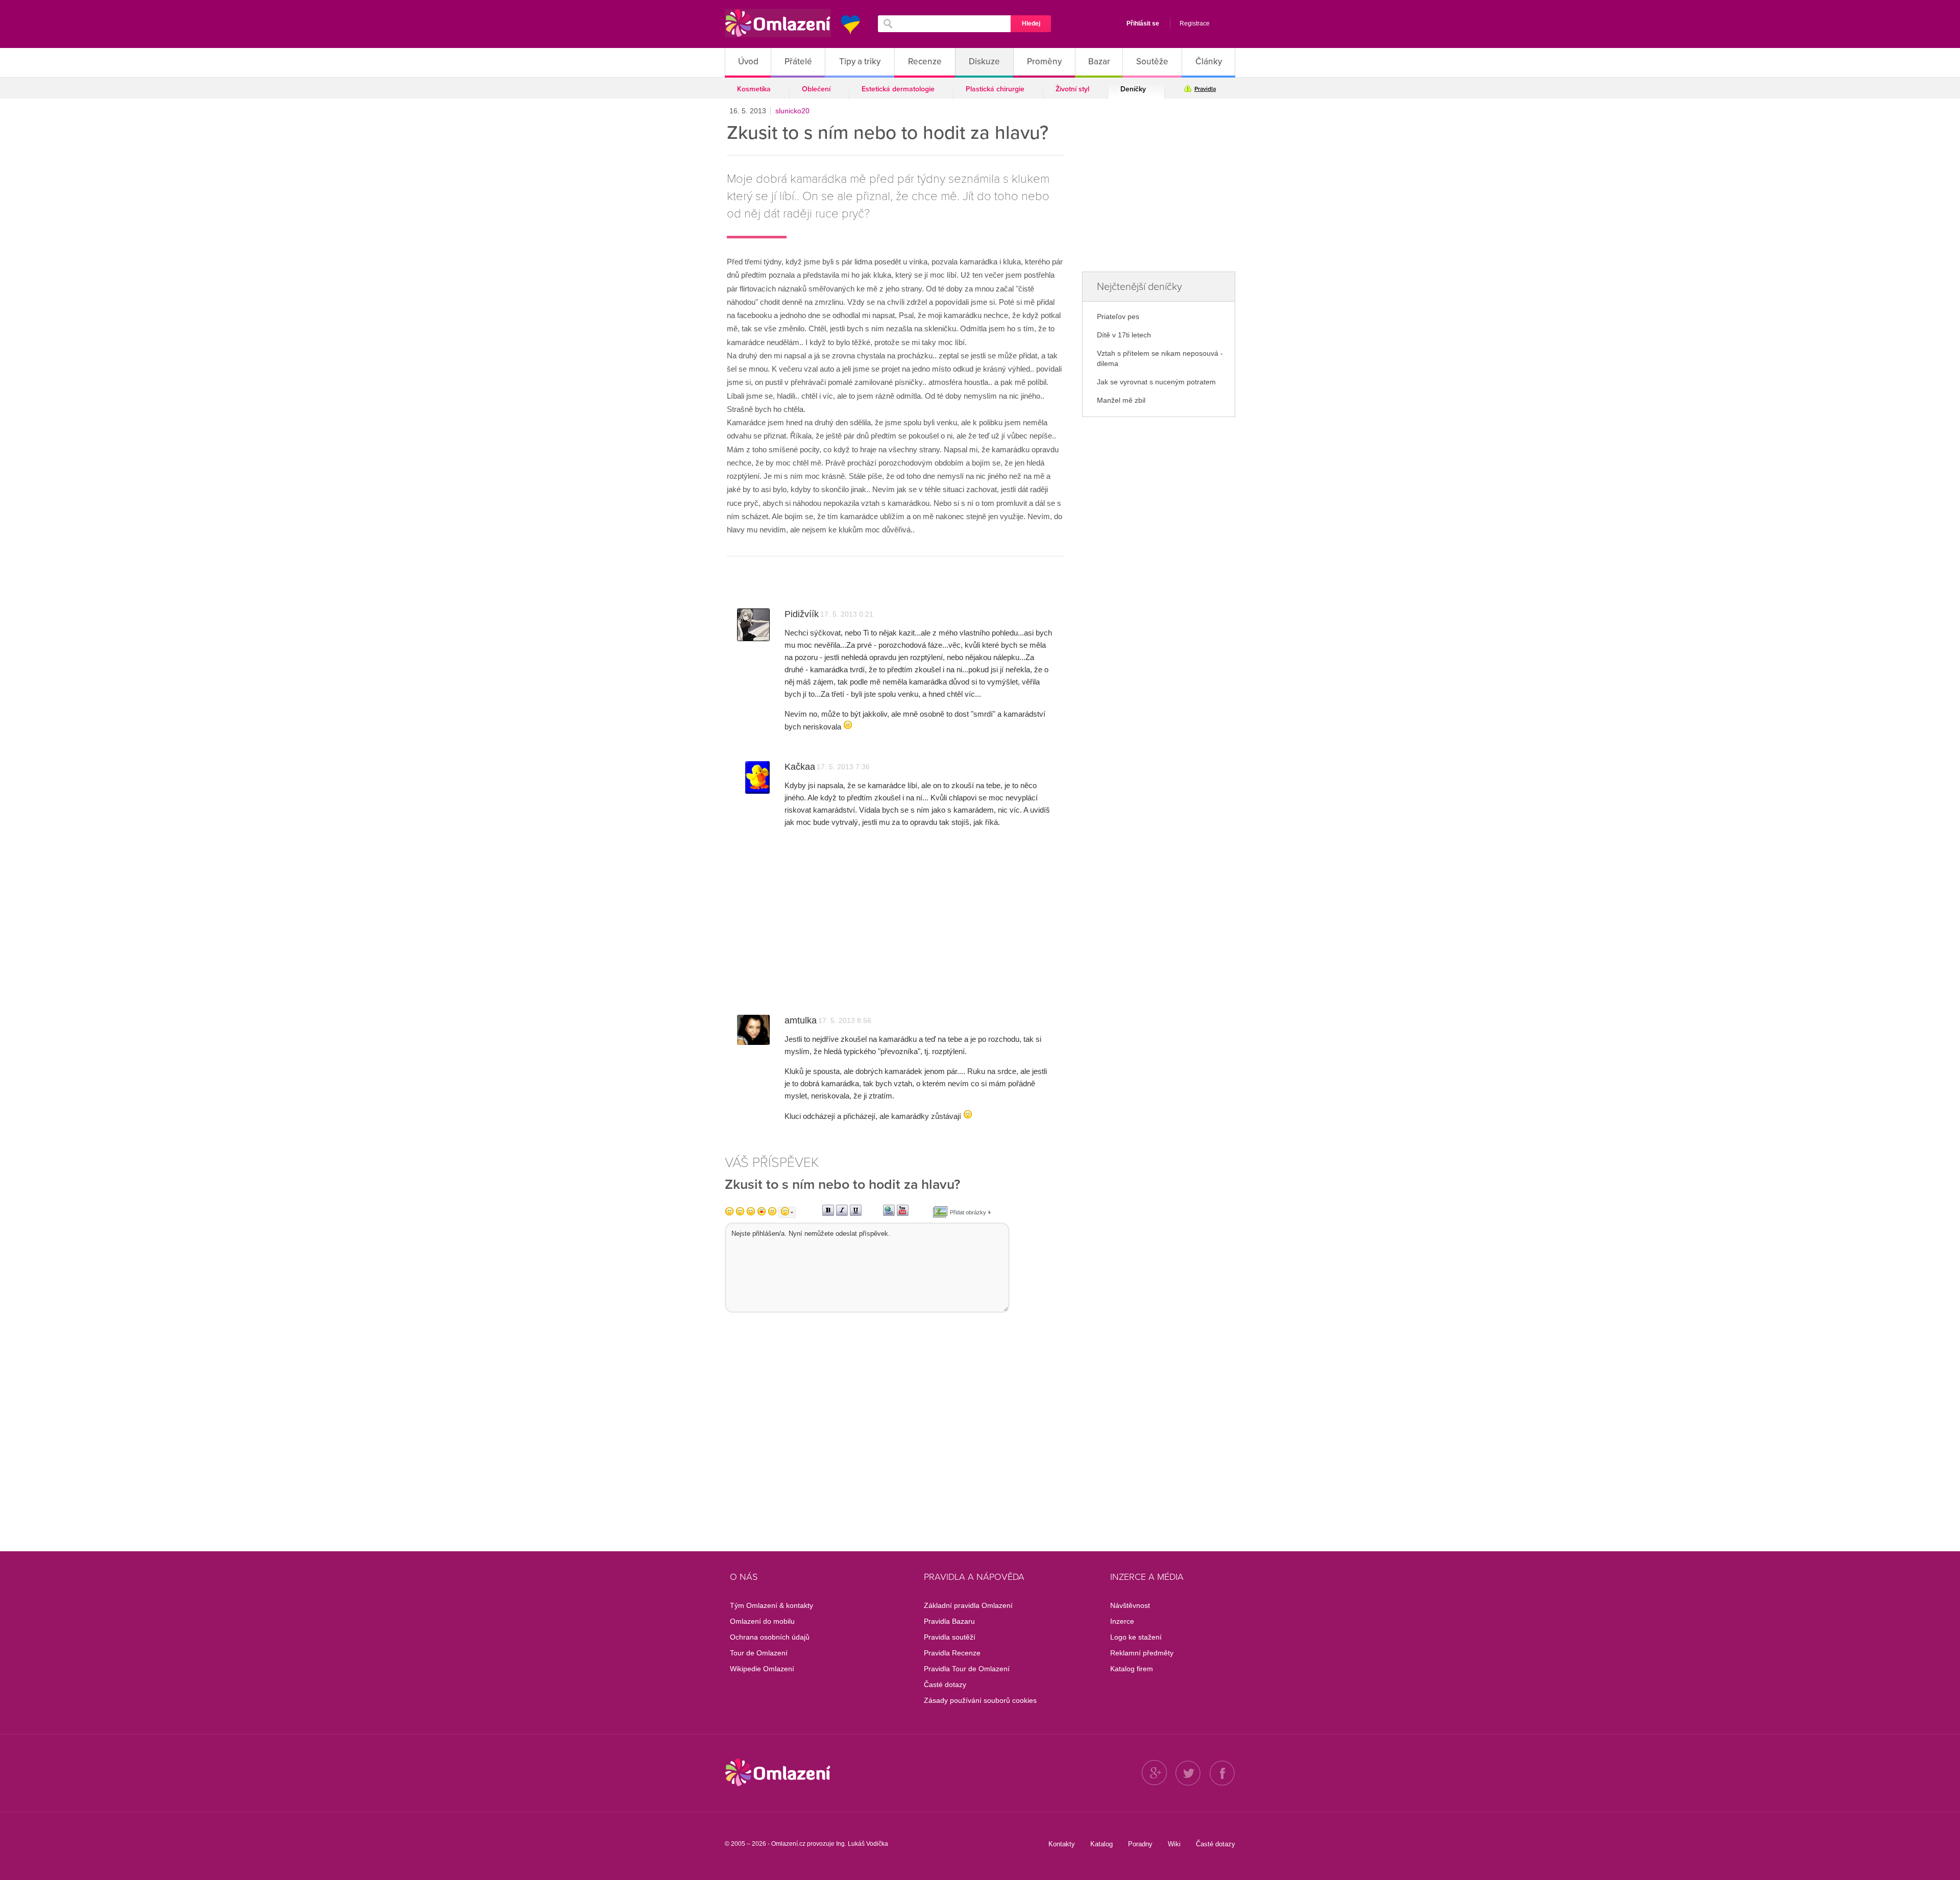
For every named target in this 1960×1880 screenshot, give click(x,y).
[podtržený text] (856, 1214)
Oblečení (816, 89)
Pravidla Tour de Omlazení (967, 1669)
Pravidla (1205, 89)
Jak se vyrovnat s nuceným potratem (1156, 382)
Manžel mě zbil (1121, 400)
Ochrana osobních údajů (770, 1637)
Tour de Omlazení (759, 1653)
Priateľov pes (1118, 316)
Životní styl (1072, 89)
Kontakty (1062, 1844)
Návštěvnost (1130, 1605)
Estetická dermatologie (898, 89)
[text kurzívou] (842, 1214)
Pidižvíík (802, 614)
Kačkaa (800, 767)
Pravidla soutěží (950, 1637)
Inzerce (1122, 1621)
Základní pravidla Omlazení (968, 1605)
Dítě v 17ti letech (1124, 335)
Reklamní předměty (1142, 1653)
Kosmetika (754, 89)
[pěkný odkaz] (889, 1214)
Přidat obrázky (968, 1212)
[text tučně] (828, 1214)
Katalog (1101, 1844)
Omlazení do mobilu (762, 1621)
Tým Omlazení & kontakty (771, 1605)
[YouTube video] (903, 1214)
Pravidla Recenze (952, 1653)
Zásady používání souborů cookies (980, 1700)
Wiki (1174, 1844)
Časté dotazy (945, 1684)
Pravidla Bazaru (949, 1621)
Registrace (1195, 23)
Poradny (1140, 1844)
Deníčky (1133, 89)
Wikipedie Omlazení (762, 1669)
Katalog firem (1132, 1669)
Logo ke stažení (1136, 1637)
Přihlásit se (1143, 23)
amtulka (801, 1020)
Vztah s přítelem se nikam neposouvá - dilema (1160, 358)
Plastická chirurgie (995, 89)
